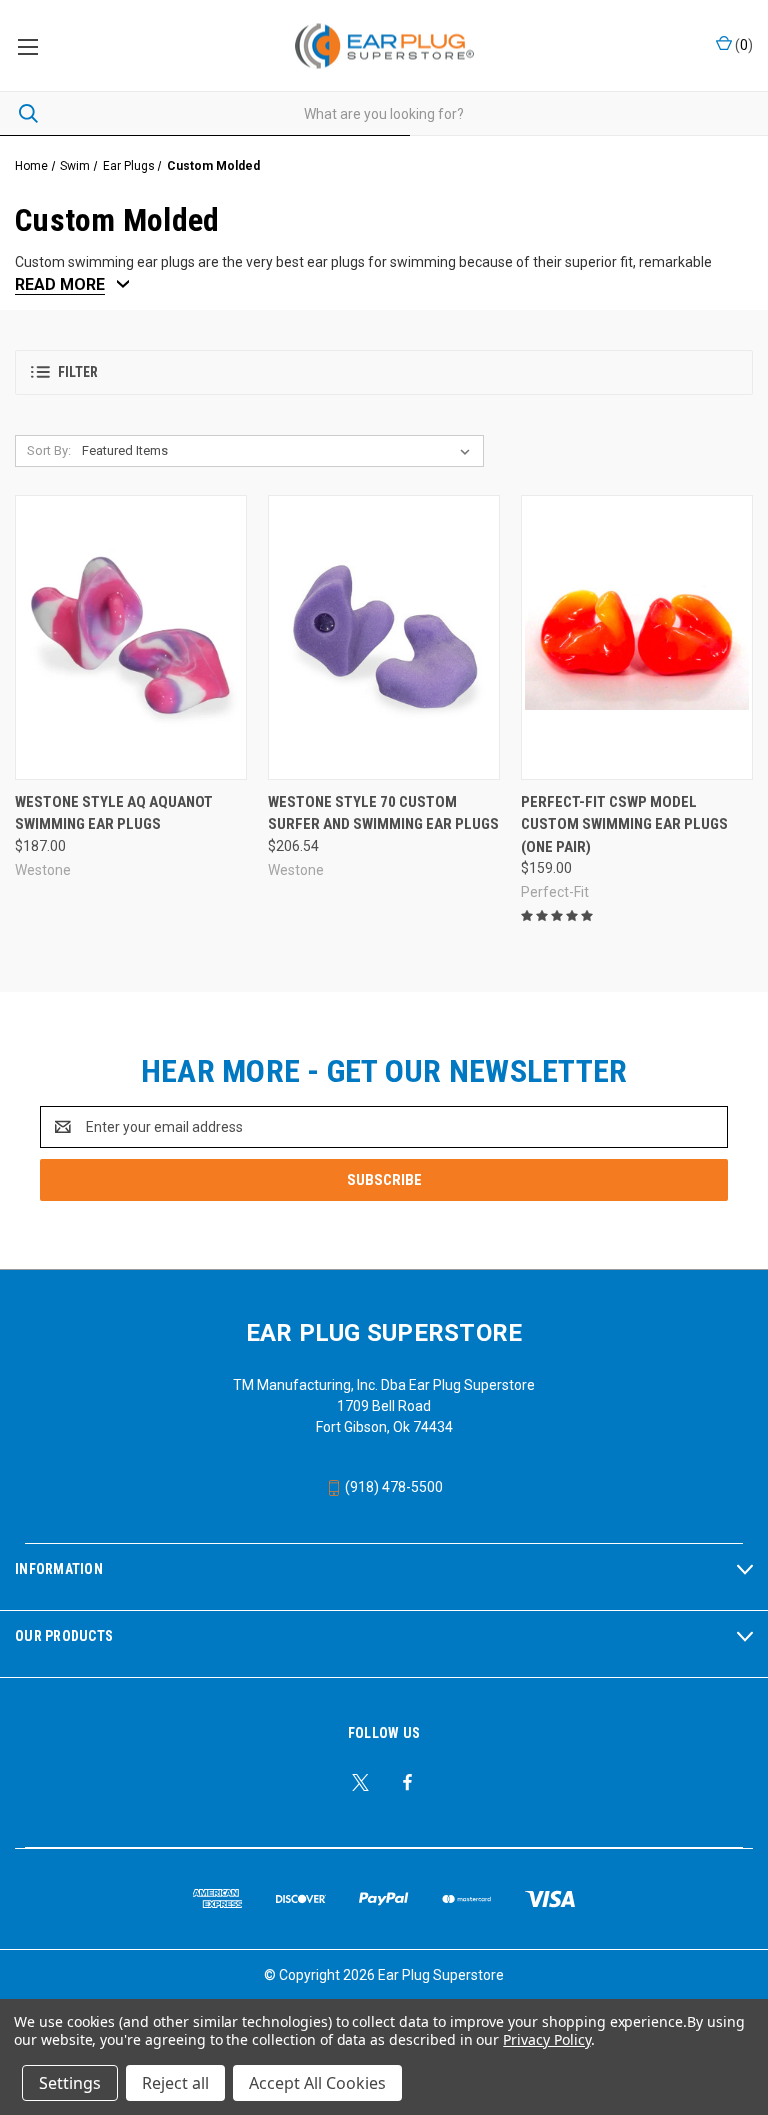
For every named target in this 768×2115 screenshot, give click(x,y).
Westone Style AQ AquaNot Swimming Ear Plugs (114, 813)
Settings (70, 2083)
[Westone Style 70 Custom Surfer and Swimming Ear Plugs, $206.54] (384, 637)
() (742, 45)
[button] (384, 372)
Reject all (175, 2083)
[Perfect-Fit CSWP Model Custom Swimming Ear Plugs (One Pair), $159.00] (637, 637)
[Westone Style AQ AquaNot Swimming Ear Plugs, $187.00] (131, 637)
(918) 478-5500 (392, 1487)
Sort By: (49, 450)
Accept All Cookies (317, 2083)
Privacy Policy (546, 2039)
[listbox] (280, 451)
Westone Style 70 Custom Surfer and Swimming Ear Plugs (383, 813)
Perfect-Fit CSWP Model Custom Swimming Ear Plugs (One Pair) (624, 824)
